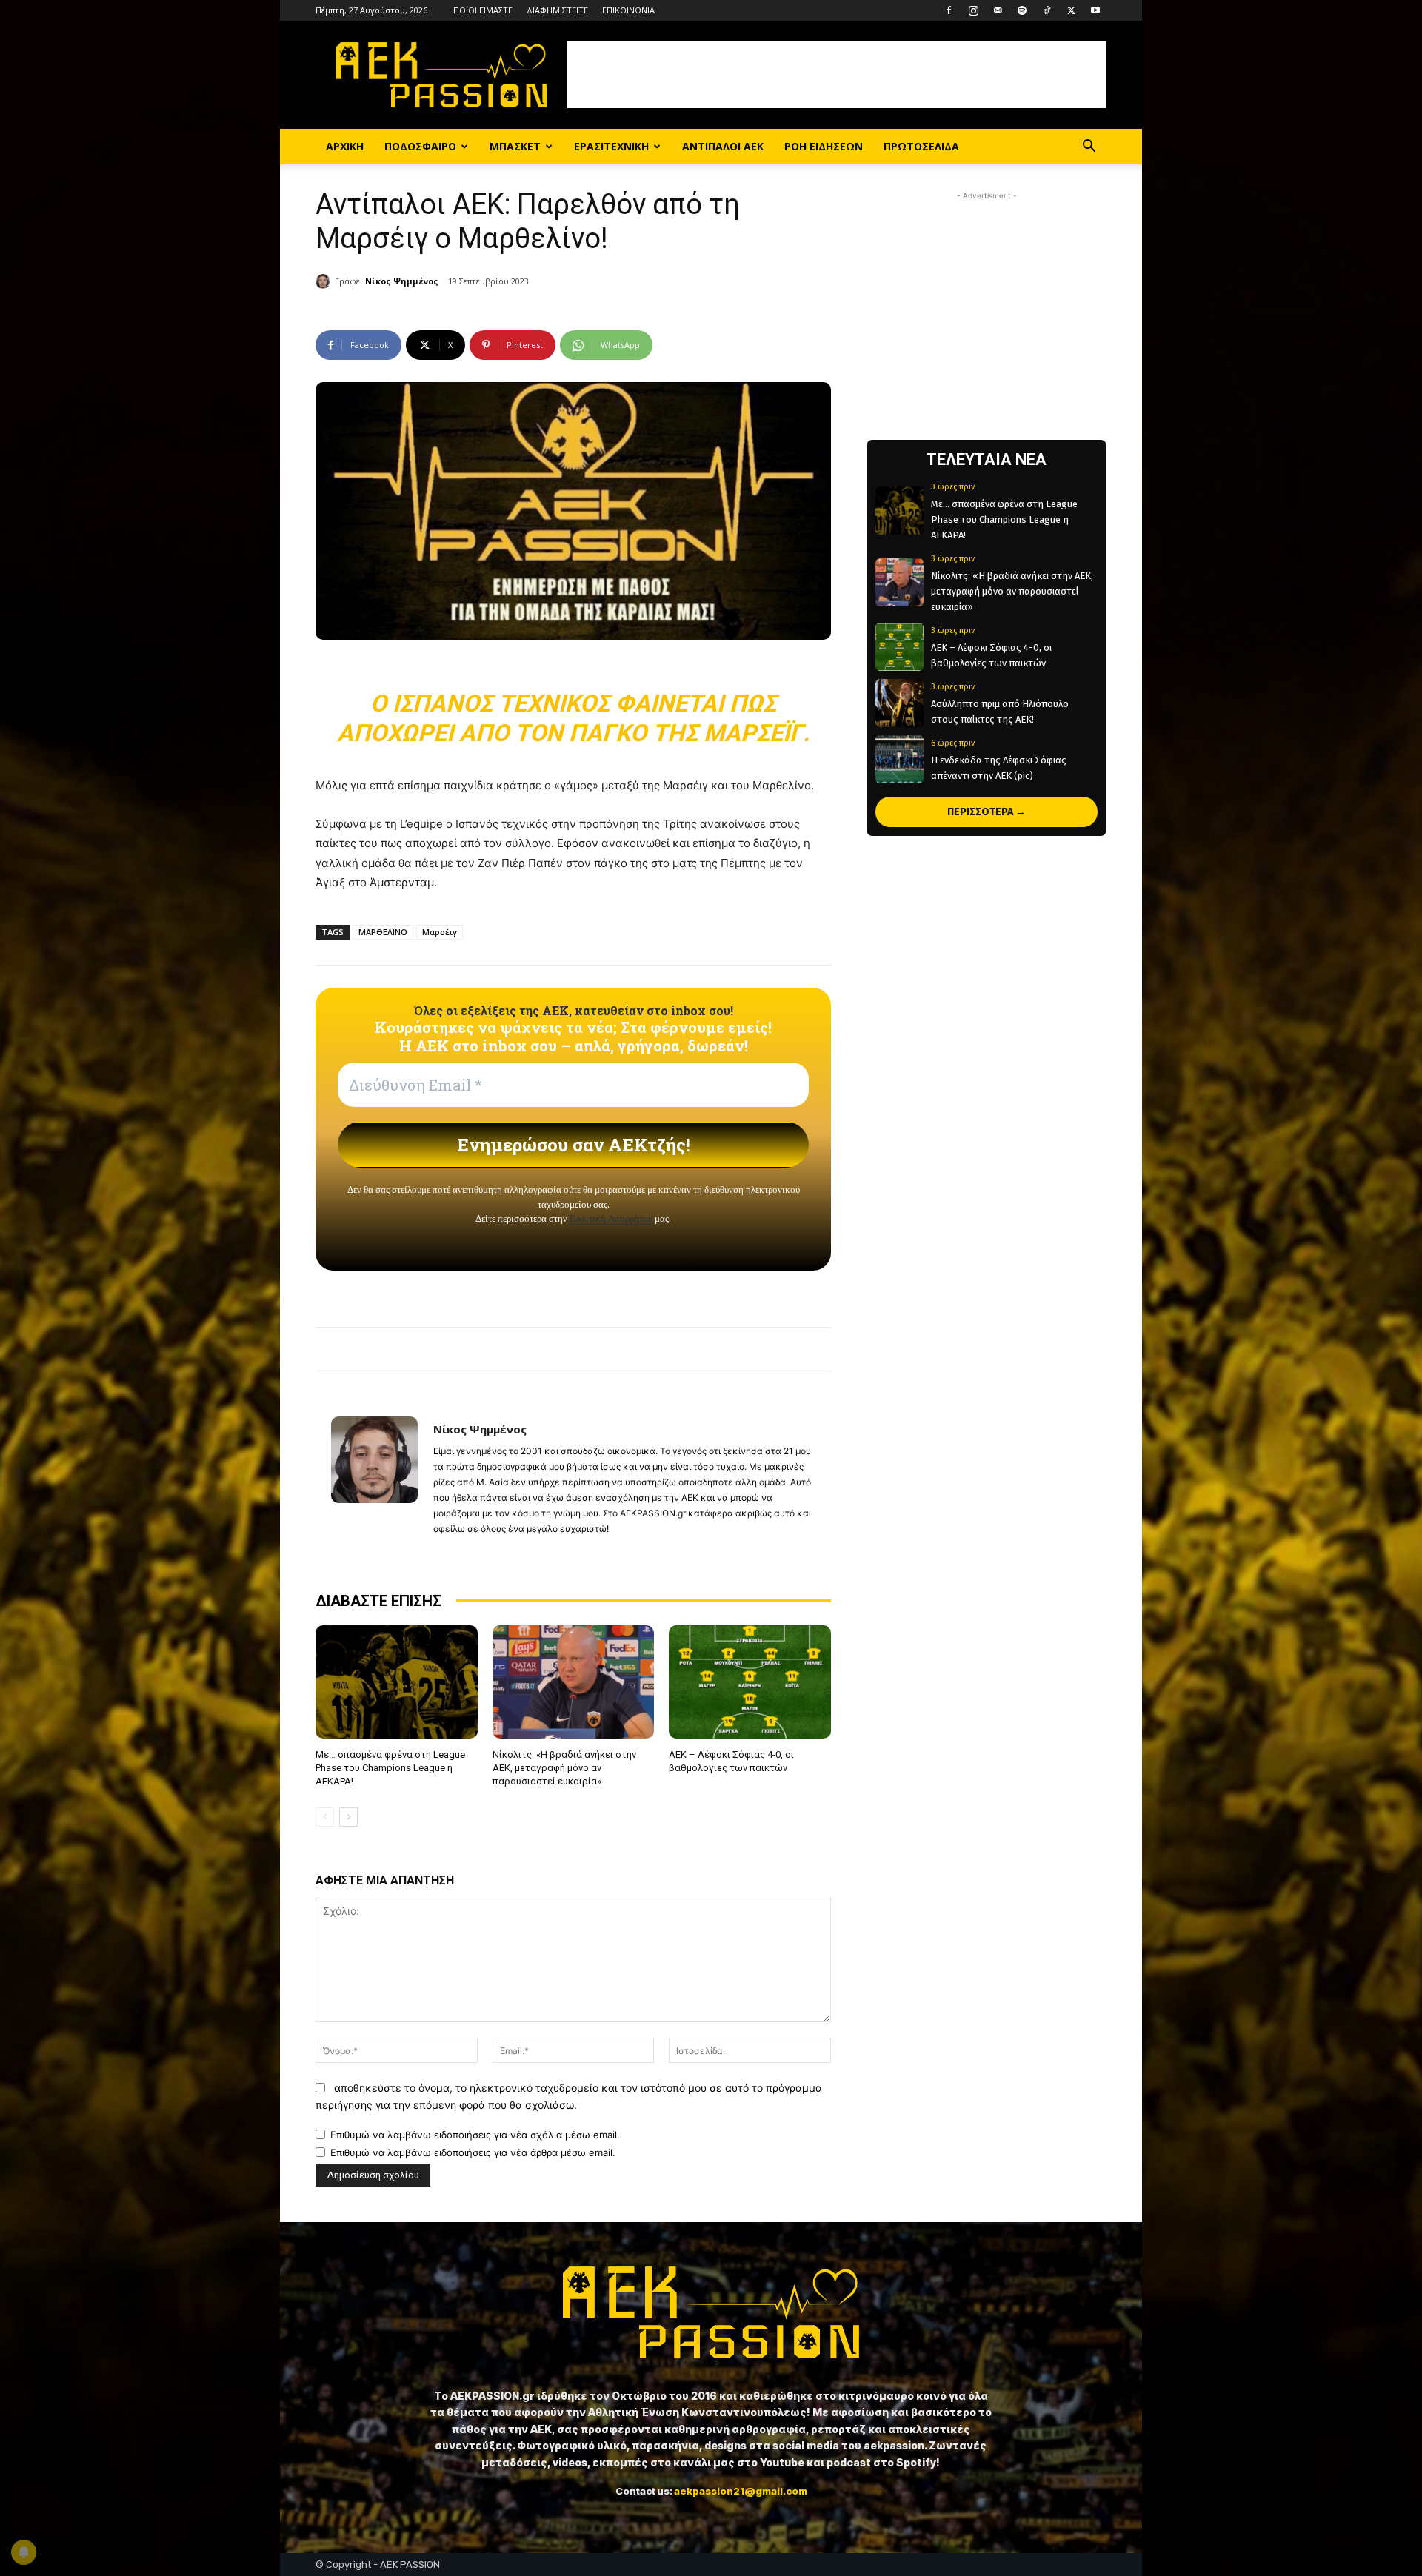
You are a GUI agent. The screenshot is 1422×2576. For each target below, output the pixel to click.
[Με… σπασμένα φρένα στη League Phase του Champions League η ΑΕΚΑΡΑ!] (397, 1682)
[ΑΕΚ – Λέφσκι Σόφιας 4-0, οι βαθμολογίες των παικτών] (750, 1682)
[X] (1071, 10)
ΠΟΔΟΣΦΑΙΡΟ (420, 146)
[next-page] (348, 1817)
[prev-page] (325, 1817)
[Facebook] (949, 10)
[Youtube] (1095, 10)
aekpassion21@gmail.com (741, 2491)
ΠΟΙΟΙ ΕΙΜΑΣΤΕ (483, 10)
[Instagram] (973, 10)
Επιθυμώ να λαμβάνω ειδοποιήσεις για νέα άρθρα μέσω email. (473, 2152)
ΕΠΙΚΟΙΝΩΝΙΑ (628, 10)
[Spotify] (1022, 10)
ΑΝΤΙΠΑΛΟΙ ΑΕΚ (723, 146)
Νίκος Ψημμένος (402, 281)
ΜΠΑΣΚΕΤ (515, 146)
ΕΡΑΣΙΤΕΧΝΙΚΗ (611, 146)
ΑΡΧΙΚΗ (345, 146)
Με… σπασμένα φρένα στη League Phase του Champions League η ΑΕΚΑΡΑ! (390, 1768)
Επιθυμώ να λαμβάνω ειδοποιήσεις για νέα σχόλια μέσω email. (475, 2135)
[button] (1089, 148)
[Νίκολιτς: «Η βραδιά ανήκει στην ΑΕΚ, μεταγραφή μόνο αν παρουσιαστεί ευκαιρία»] (574, 1682)
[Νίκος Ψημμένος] (325, 281)
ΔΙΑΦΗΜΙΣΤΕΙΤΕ (557, 10)
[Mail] (998, 10)
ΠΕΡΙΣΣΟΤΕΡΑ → (987, 812)
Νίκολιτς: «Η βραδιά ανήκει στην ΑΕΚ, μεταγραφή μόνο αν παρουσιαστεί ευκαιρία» (564, 1768)
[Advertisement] (837, 75)
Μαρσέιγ (440, 932)
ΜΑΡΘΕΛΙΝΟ (383, 932)
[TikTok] (1047, 10)
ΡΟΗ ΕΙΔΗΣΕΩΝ (824, 146)
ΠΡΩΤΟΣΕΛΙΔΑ (921, 146)
